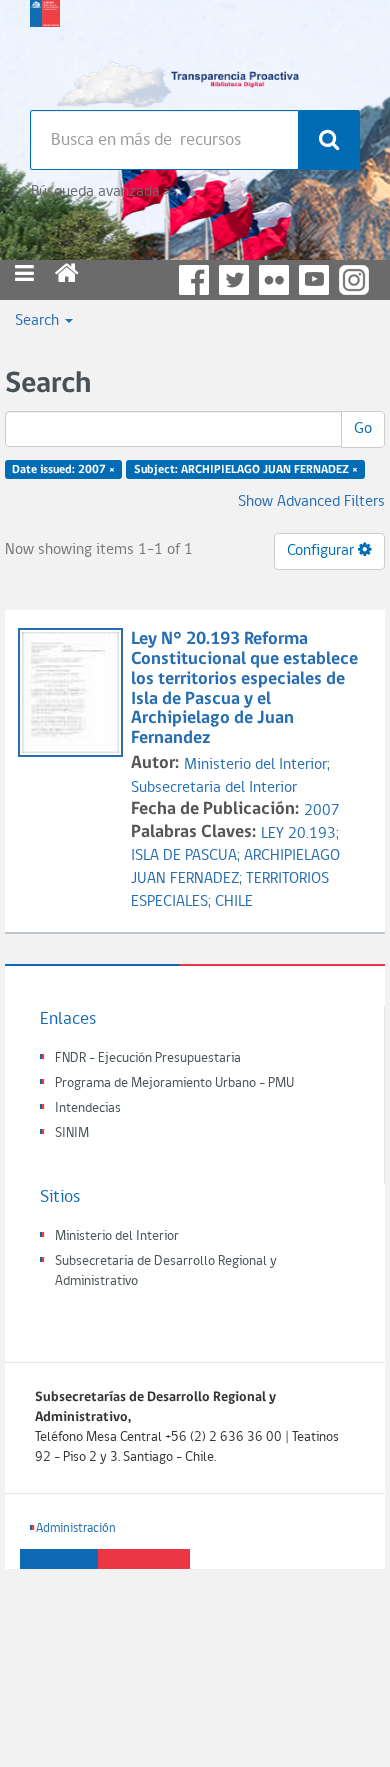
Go (363, 429)
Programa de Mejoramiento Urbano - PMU (174, 1083)
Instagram (354, 280)
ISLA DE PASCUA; (187, 856)
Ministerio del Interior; (257, 765)
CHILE (234, 902)
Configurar (322, 551)
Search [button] (39, 321)
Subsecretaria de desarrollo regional (45, 50)
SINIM (72, 1133)
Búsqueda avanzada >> (103, 192)
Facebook (194, 280)
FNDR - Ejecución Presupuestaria (148, 1058)
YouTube (314, 280)
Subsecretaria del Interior (214, 788)
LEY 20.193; (300, 834)
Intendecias (88, 1108)
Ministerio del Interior (117, 1236)
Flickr (274, 280)
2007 (322, 811)
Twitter (234, 280)
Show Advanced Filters (311, 502)
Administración (76, 1528)
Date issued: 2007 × (63, 470)
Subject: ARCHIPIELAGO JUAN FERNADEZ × (246, 470)
